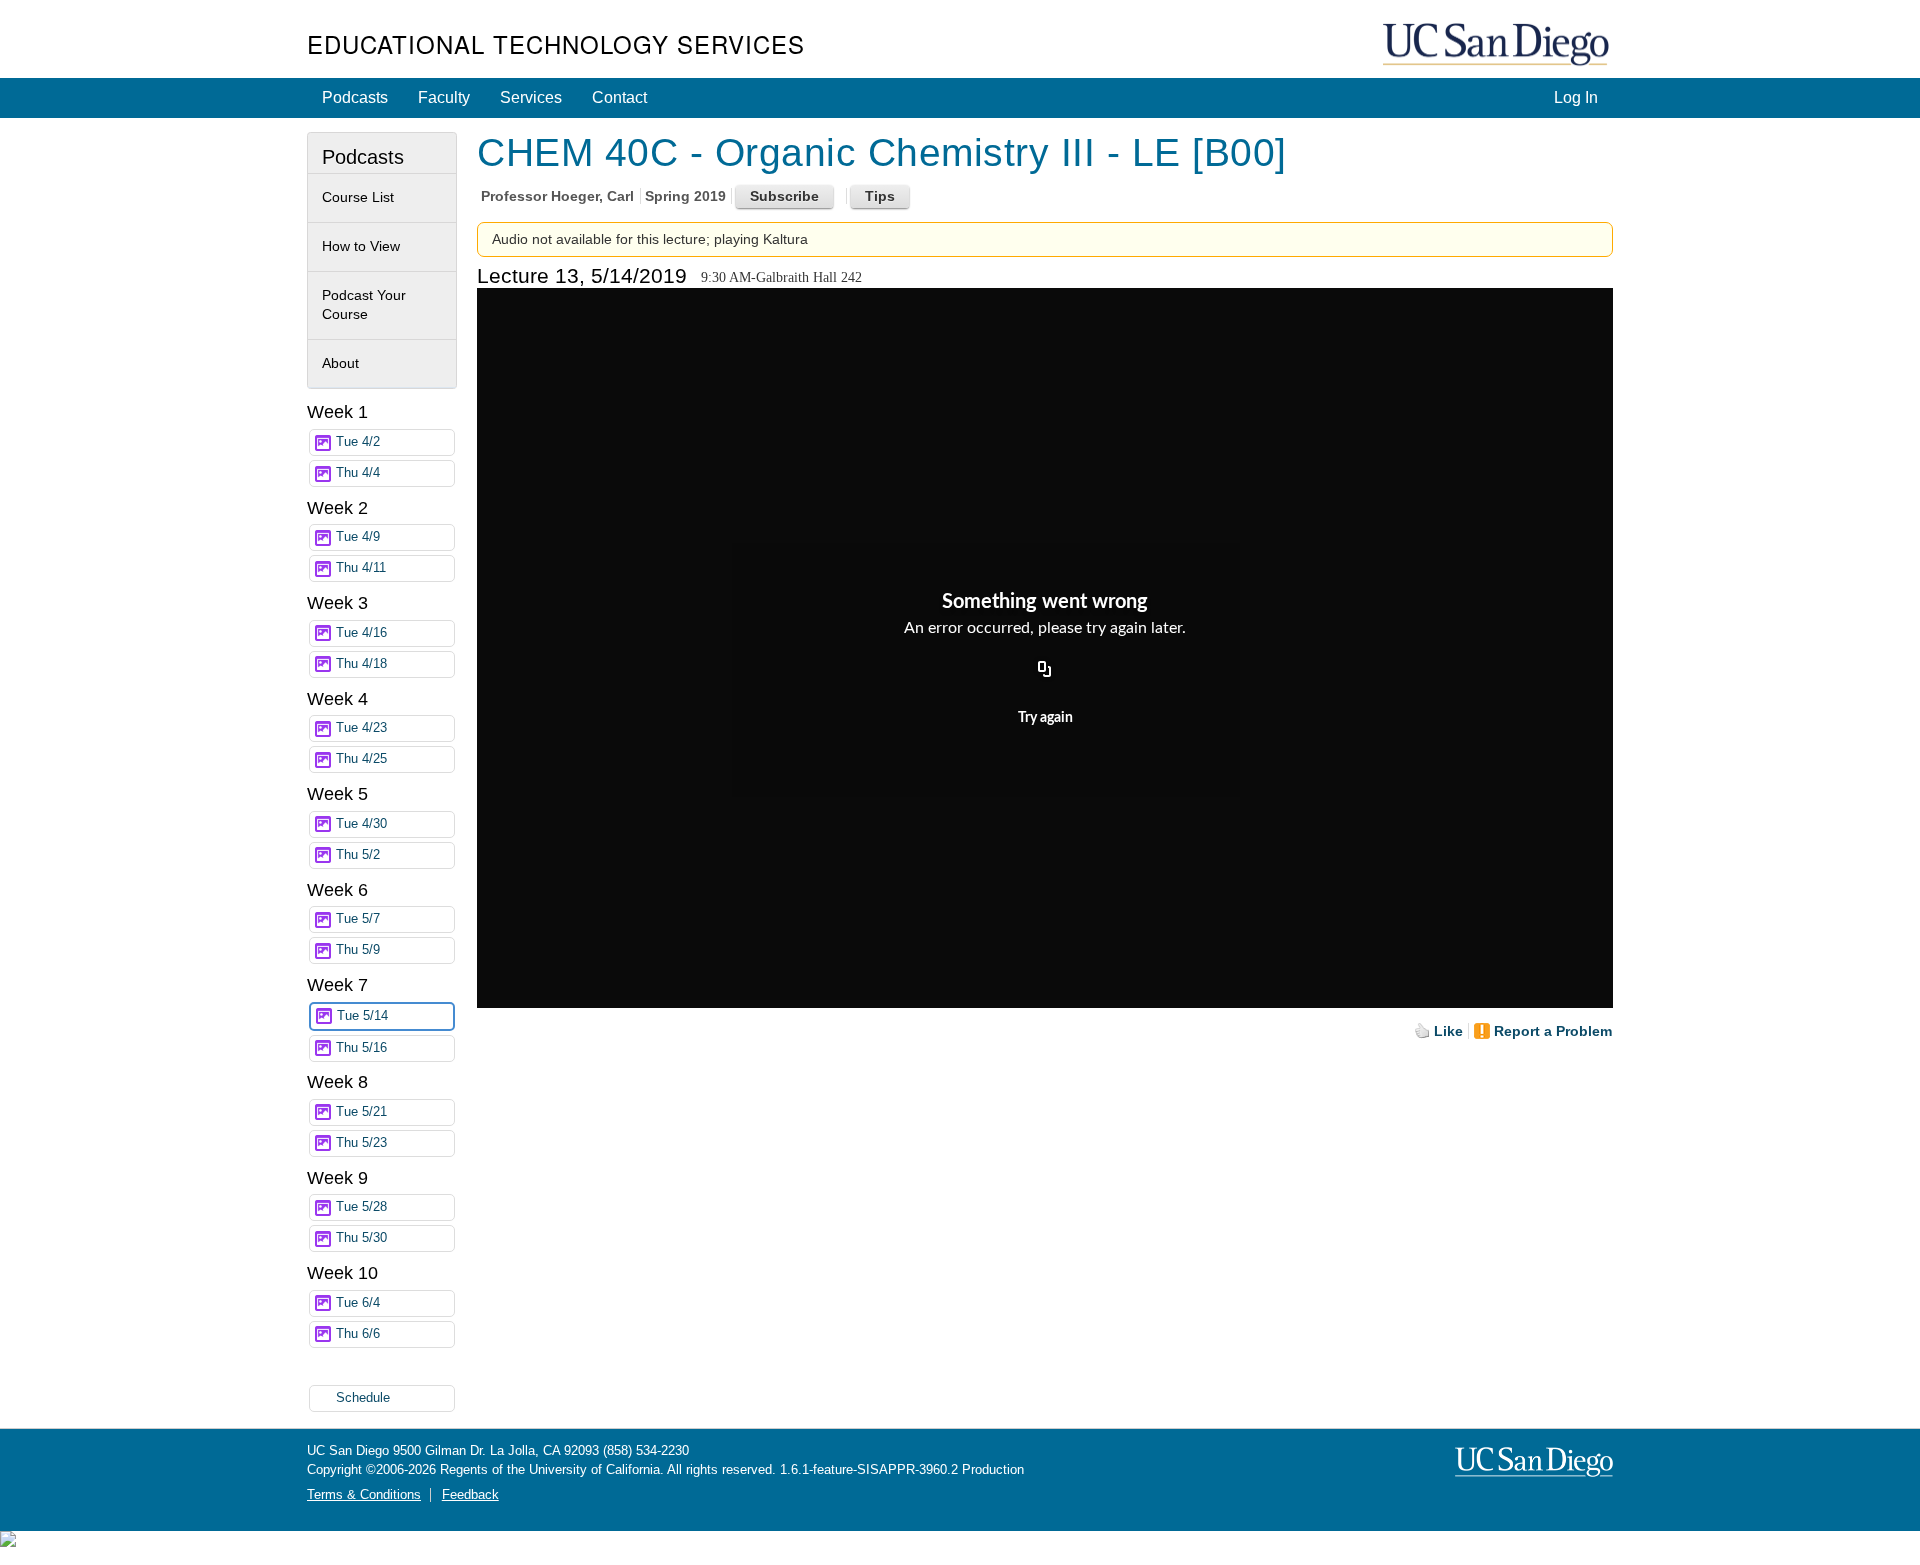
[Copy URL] (1045, 671)
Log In (1576, 97)
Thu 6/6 (358, 1334)
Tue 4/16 (361, 633)
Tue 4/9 (358, 537)
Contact (619, 97)
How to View (361, 246)
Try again (1045, 718)
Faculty (444, 97)
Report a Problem (1553, 1031)
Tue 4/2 (358, 442)
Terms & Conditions (364, 1495)
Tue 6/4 (358, 1303)
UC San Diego (1498, 45)
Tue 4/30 (361, 824)
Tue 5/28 (361, 1207)
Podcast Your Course (364, 305)
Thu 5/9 (358, 950)
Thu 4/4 (358, 473)
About (340, 363)
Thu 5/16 (361, 1048)
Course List (358, 197)
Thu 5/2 (358, 855)
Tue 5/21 (361, 1112)
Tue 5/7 (358, 919)
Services (531, 97)
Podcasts (355, 97)
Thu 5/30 (361, 1238)
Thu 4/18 (361, 664)
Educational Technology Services (556, 43)
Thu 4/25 (361, 759)
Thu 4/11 (361, 568)
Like (1448, 1031)
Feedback (470, 1495)
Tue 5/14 (362, 1016)
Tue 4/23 (361, 728)
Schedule (363, 1398)
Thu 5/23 (361, 1143)
